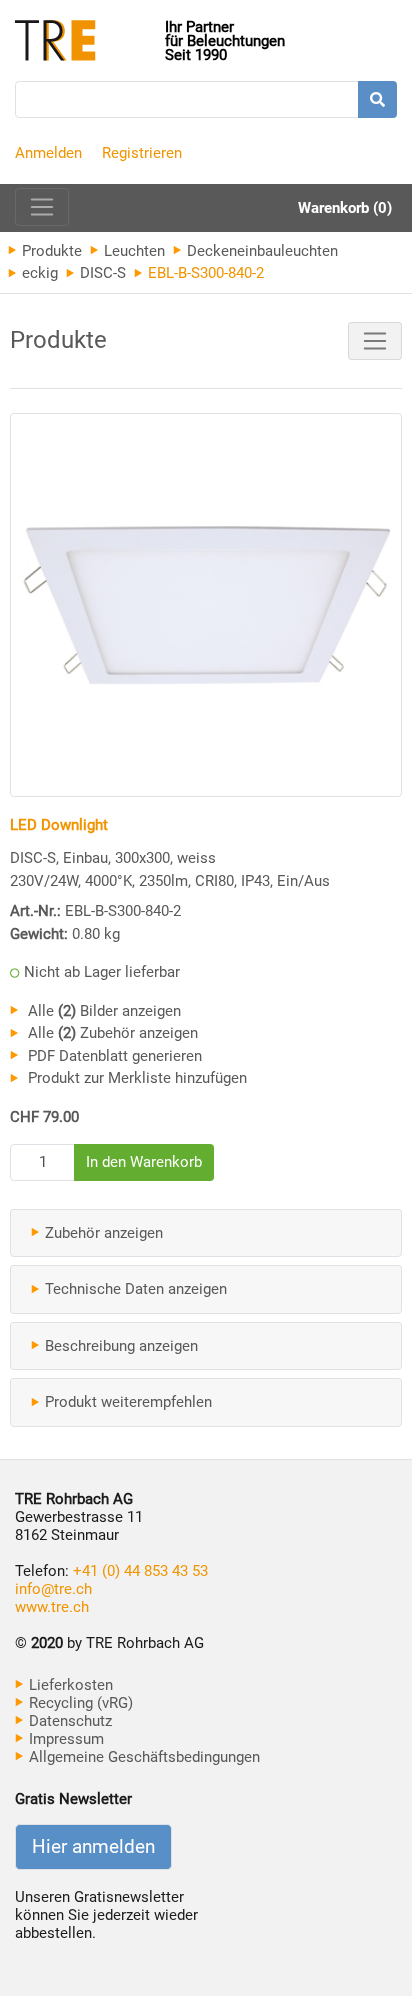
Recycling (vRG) (79, 1703)
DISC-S (101, 273)
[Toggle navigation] (42, 207)
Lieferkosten (69, 1685)
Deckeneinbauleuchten (260, 251)
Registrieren (142, 153)
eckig (38, 273)
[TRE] (90, 42)
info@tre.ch (53, 1589)
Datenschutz (68, 1721)
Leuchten (132, 251)
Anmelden (48, 153)
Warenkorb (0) (345, 208)
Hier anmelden (93, 1847)
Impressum (64, 1739)
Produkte (50, 251)
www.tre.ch (52, 1607)
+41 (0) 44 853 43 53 (140, 1571)
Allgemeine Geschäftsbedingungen (142, 1757)
